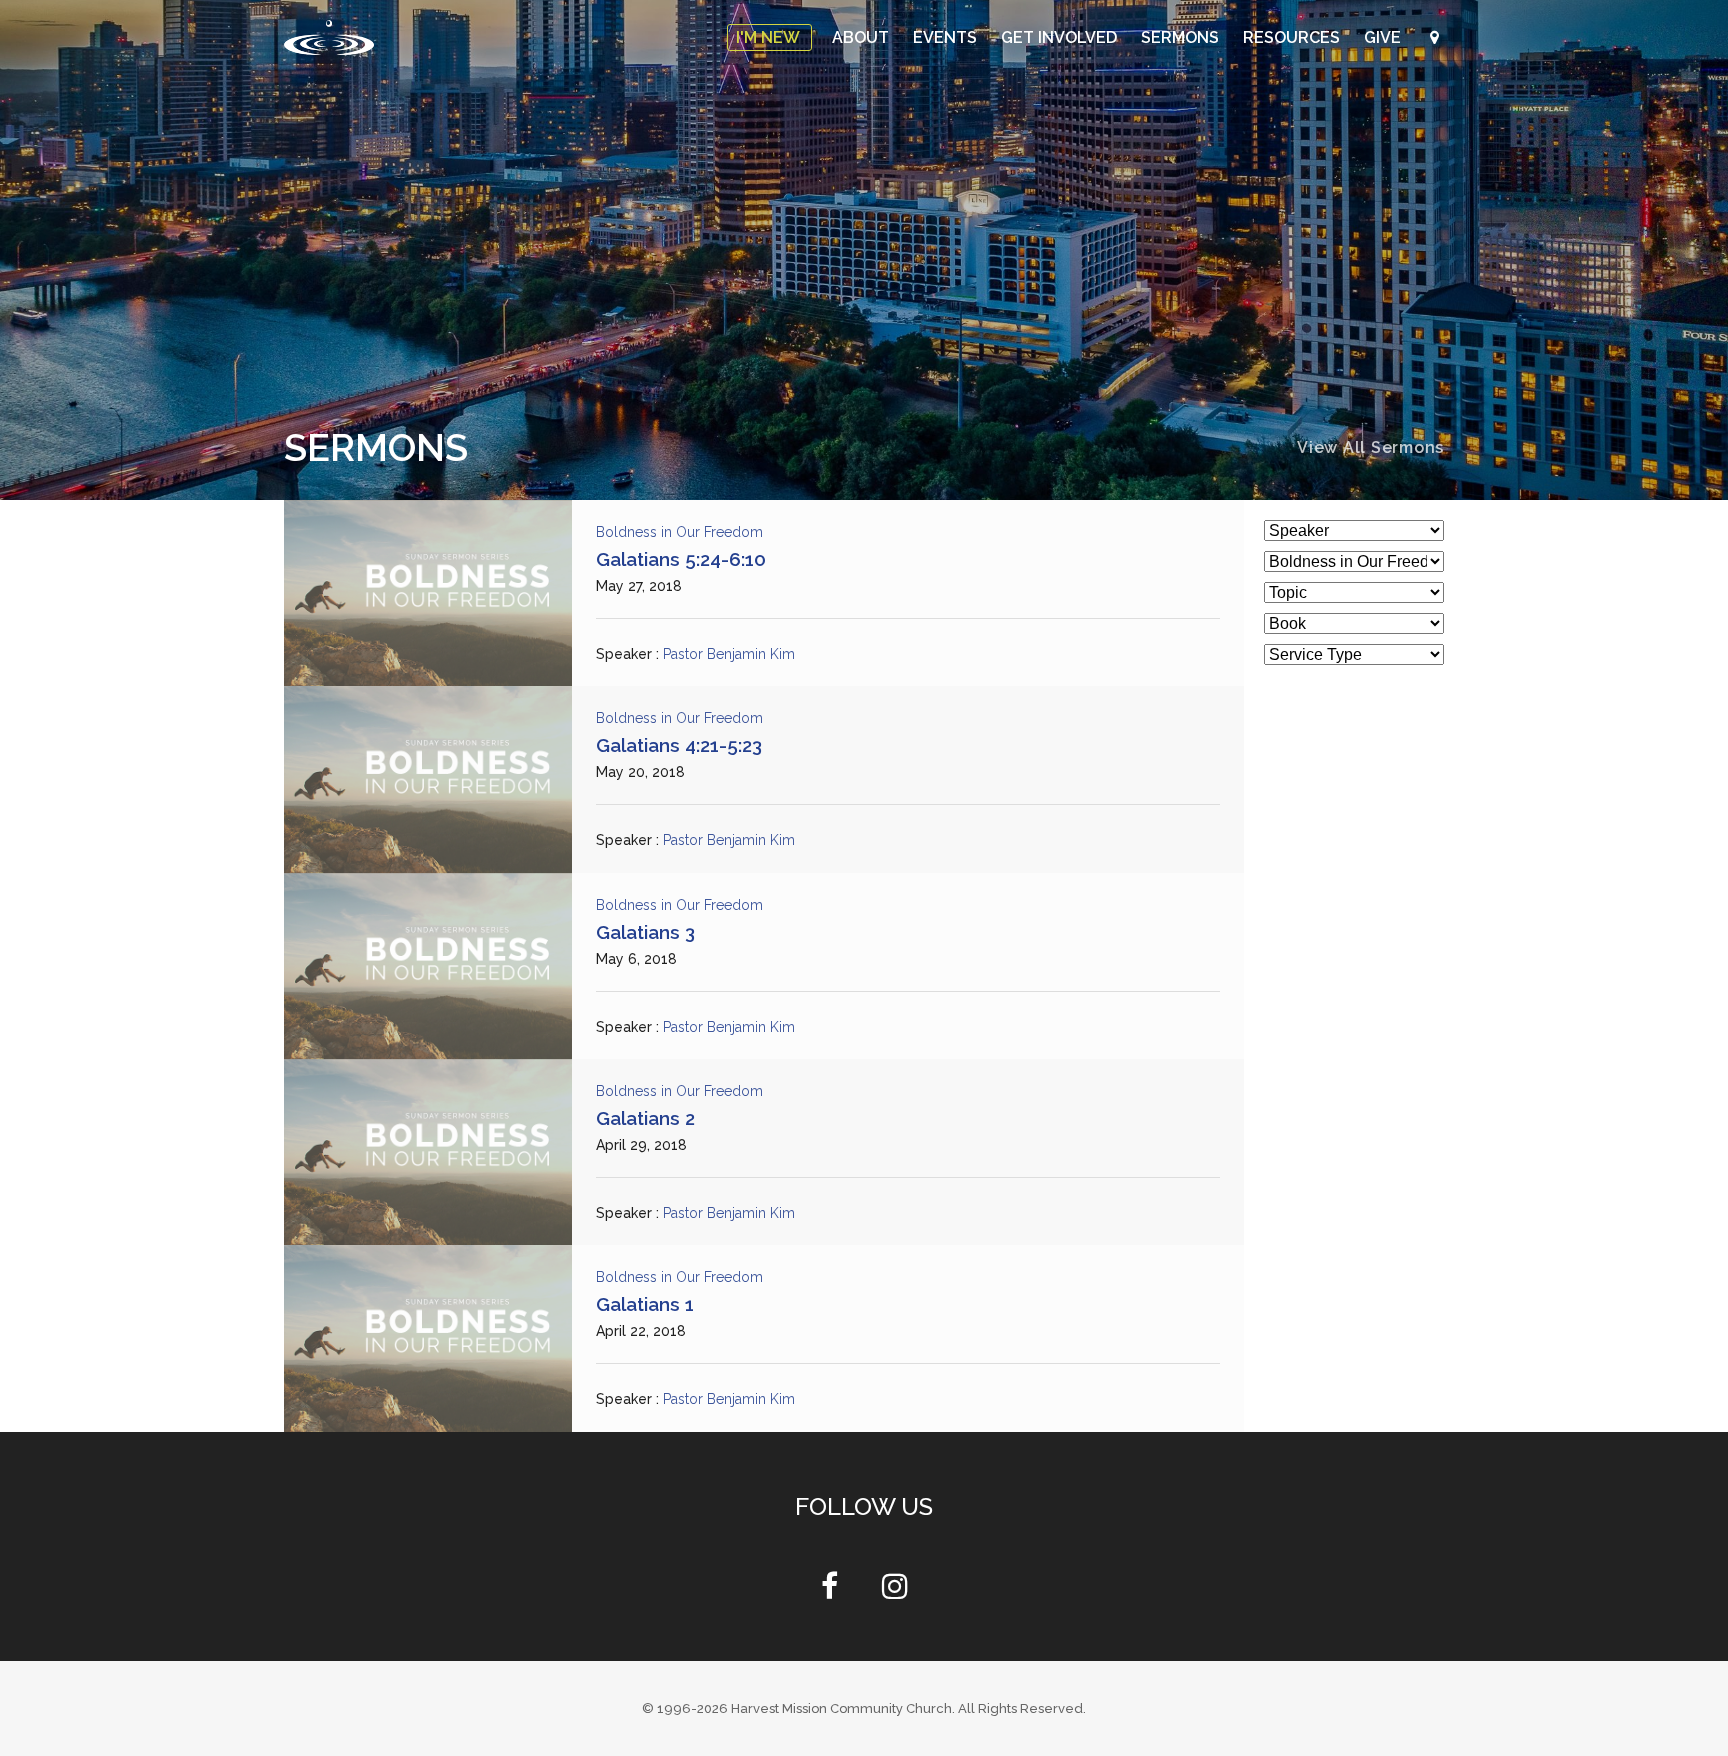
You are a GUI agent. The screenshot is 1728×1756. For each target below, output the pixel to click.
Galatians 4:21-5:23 (679, 745)
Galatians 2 (645, 1118)
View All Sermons (1370, 447)
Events (947, 37)
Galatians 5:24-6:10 (681, 559)
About (862, 37)
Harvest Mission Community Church (841, 1708)
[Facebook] (829, 1591)
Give (1384, 37)
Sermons (1182, 37)
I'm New (769, 37)
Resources (1293, 37)
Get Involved (1061, 37)
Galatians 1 (645, 1304)
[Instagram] (895, 1591)
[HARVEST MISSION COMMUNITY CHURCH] (329, 37)
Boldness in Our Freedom (681, 532)
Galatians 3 (645, 932)
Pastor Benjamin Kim (732, 654)
